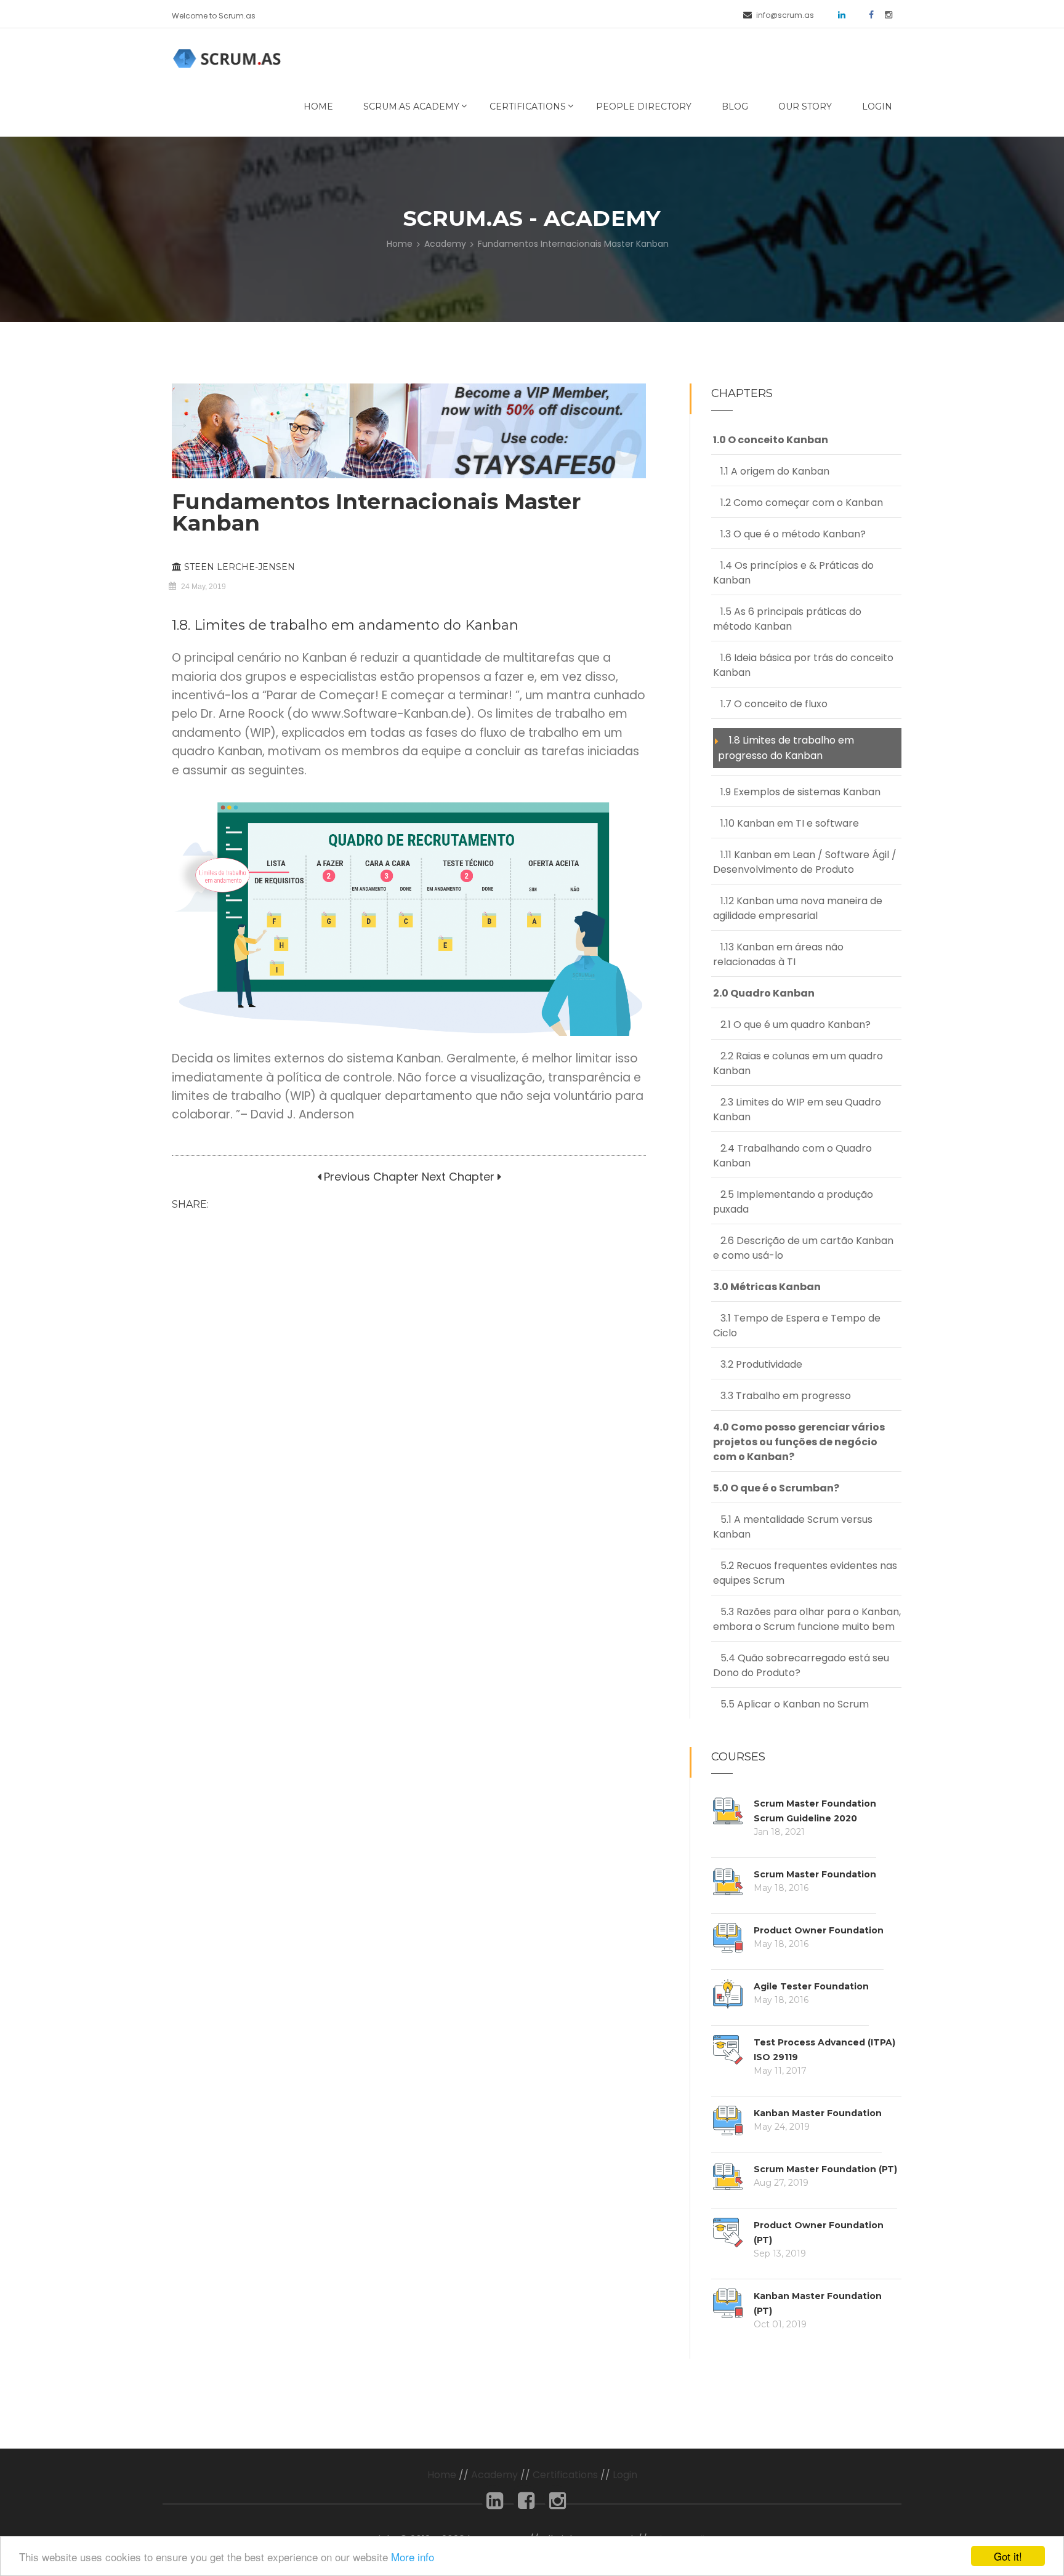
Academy (445, 244)
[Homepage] (229, 58)
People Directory (644, 106)
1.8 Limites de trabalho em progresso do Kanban (786, 748)
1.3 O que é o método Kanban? (789, 534)
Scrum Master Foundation (815, 1874)
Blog (735, 106)
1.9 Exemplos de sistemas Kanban (797, 792)
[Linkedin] (495, 2504)
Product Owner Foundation (819, 1930)
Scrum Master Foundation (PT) (825, 2169)
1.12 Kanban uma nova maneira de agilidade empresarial (798, 908)
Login (877, 106)
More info (413, 2557)
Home (318, 106)
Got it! (1008, 2556)
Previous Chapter (370, 1177)
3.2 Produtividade (758, 1364)
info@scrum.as (785, 15)
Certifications (528, 106)
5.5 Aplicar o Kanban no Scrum (791, 1704)
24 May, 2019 (204, 587)
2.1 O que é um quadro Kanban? (792, 1025)
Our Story (805, 106)
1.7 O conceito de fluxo (770, 704)
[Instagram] (558, 2504)
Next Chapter (458, 1177)
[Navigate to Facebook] (867, 14)
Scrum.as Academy (411, 106)
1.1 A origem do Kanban (771, 471)
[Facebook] (526, 2504)
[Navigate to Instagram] (884, 14)
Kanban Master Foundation (818, 2113)
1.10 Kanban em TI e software (786, 823)
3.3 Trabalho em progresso (782, 1396)
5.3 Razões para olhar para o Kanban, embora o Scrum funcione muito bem (807, 1619)
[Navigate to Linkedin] (837, 14)
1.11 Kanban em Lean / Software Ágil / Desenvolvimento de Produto (805, 862)
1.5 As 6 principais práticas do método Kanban (787, 619)
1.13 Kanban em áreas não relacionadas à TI (778, 954)
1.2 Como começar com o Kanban (798, 503)
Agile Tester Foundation (811, 1986)
